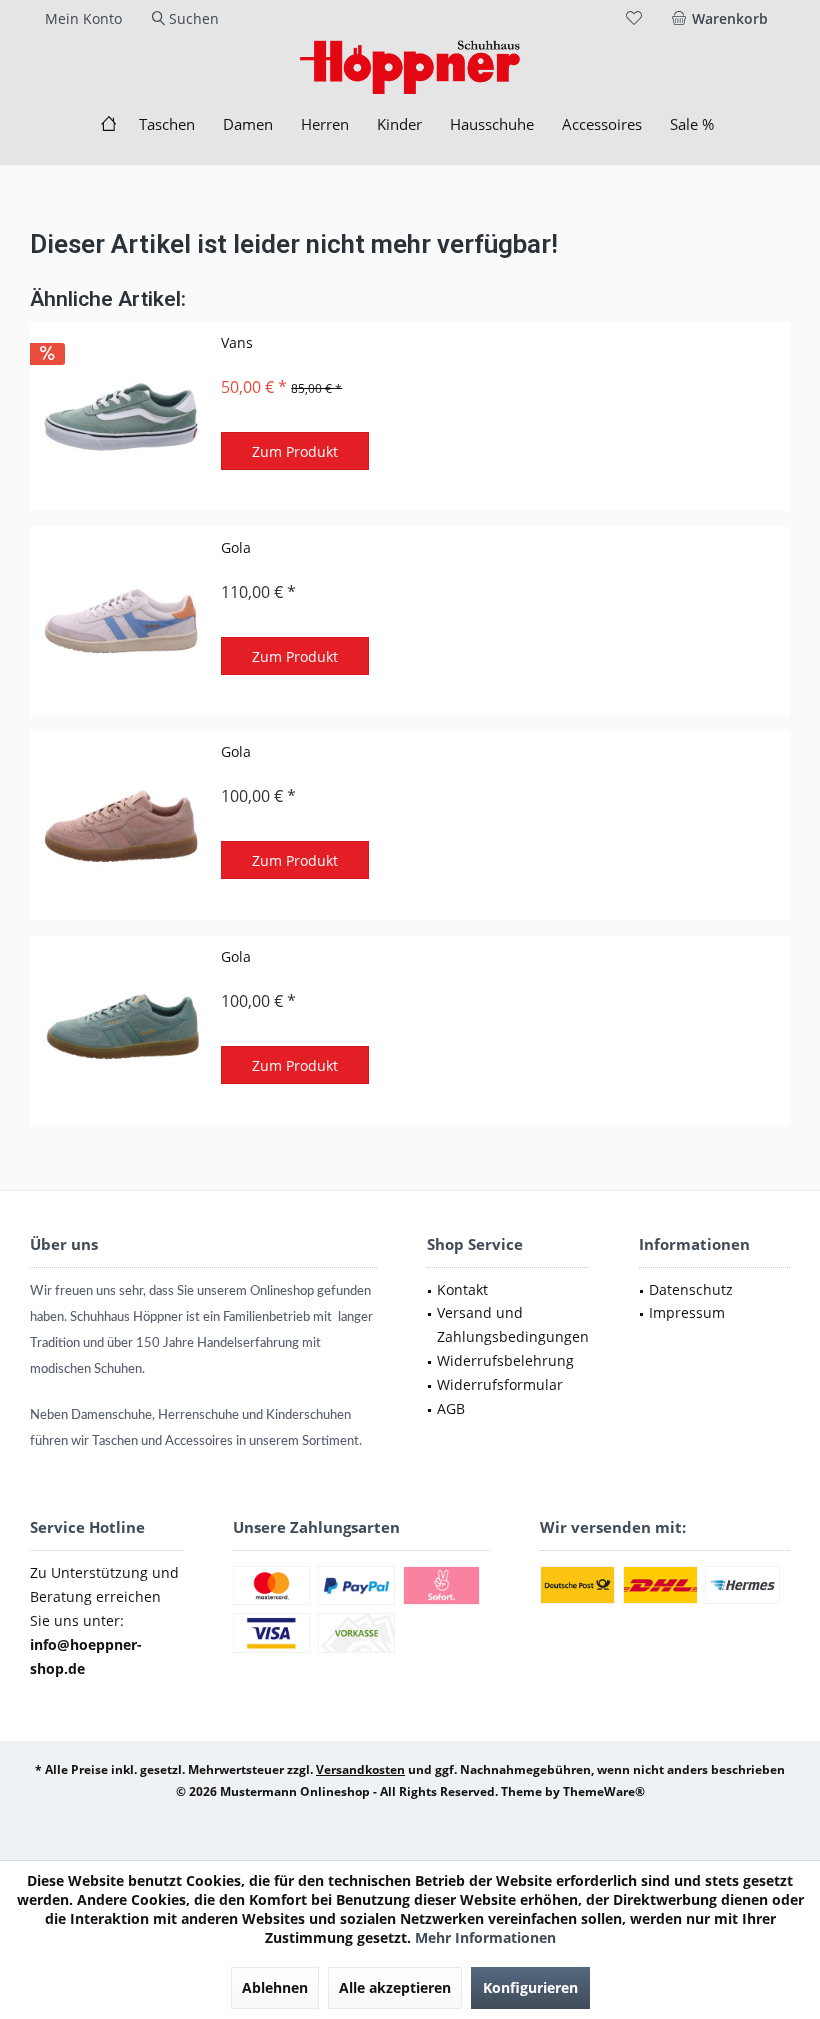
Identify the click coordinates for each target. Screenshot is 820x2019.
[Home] (108, 124)
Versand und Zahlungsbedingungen (513, 1324)
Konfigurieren (530, 1987)
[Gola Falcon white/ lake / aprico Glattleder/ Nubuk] (121, 621)
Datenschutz (691, 1289)
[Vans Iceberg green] (121, 416)
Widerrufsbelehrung (505, 1360)
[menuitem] (723, 19)
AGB (451, 1408)
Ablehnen (275, 1987)
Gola (236, 547)
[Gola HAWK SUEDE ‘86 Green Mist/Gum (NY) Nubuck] (121, 1030)
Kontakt (462, 1289)
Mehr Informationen (485, 1937)
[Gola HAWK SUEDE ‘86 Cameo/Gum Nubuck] (121, 825)
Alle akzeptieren (395, 1987)
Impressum (687, 1312)
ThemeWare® (604, 1791)
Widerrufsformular (500, 1384)
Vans (237, 342)
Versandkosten (360, 1769)
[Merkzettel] (634, 18)
